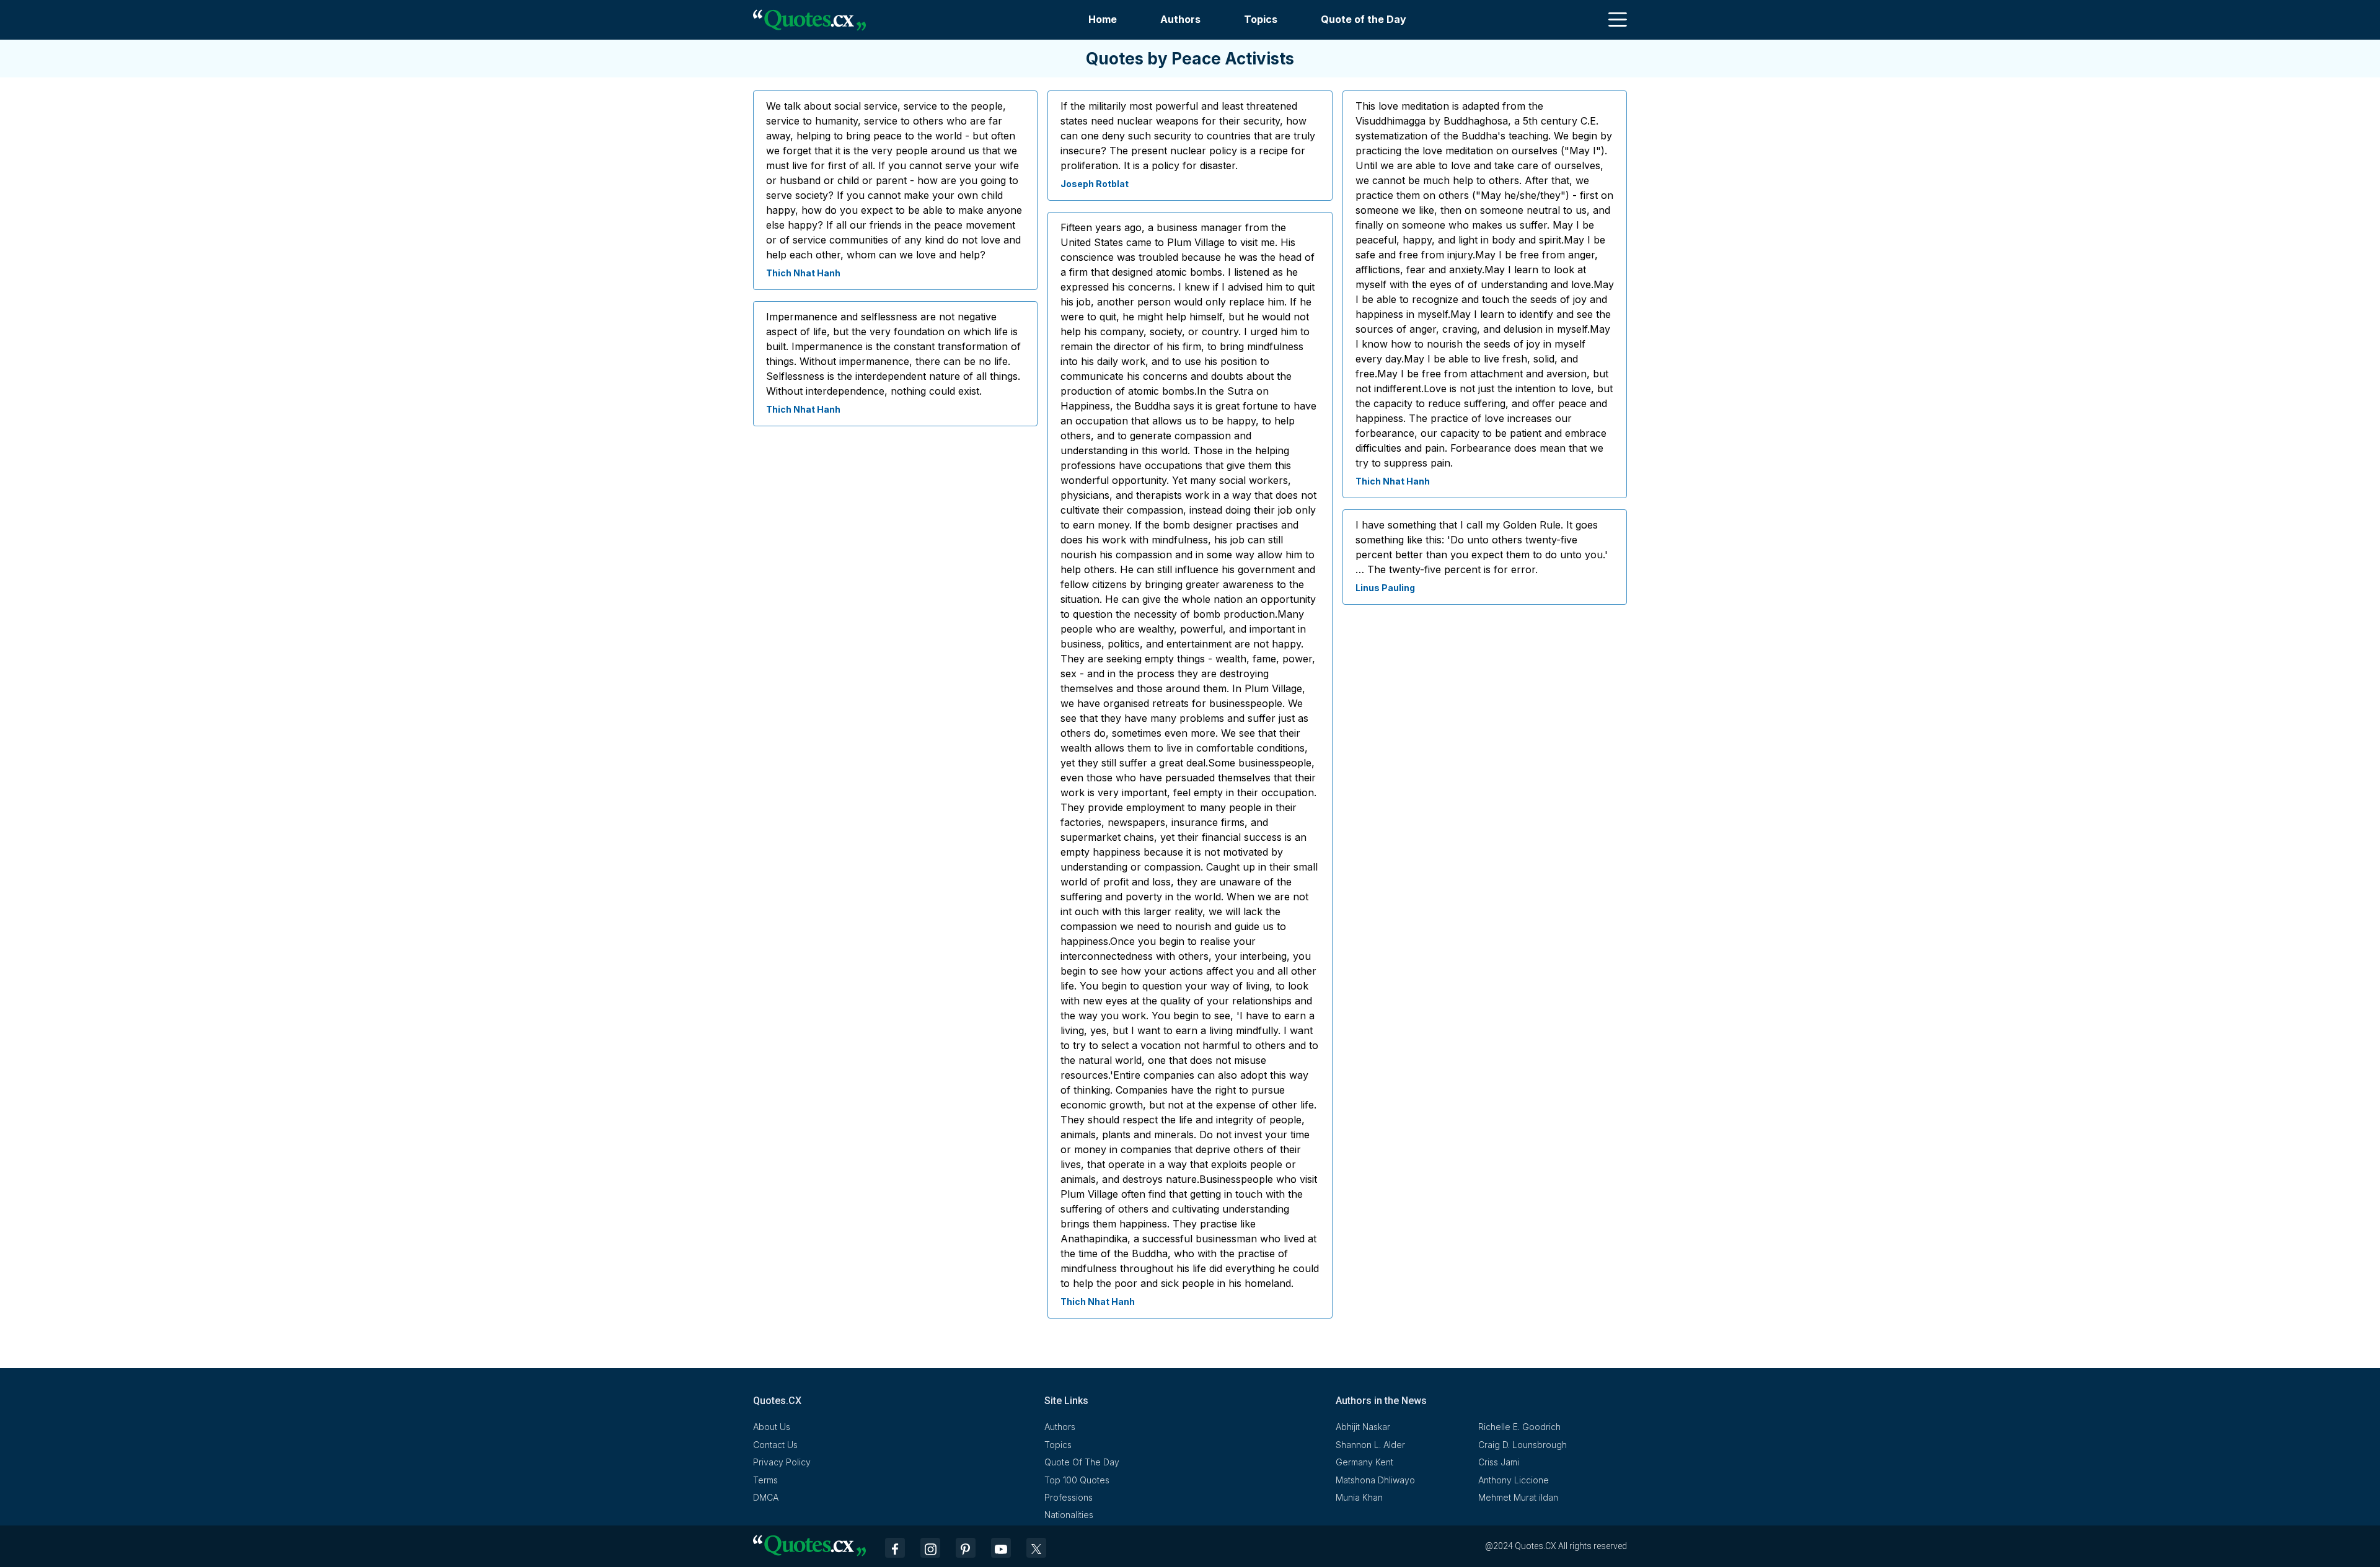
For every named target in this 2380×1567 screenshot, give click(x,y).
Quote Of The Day (1082, 1462)
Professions (1069, 1497)
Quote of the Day (1364, 19)
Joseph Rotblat (1095, 184)
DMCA (766, 1497)
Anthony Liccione (1514, 1480)
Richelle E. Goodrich (1519, 1427)
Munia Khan (1359, 1497)
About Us (772, 1427)
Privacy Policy (782, 1462)
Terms (765, 1480)
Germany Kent (1364, 1462)
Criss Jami (1499, 1462)
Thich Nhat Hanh (803, 273)
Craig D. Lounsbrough (1523, 1445)
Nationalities (1069, 1515)
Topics (1261, 19)
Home (1103, 19)
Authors (1180, 19)
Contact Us (775, 1445)
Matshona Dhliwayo (1375, 1480)
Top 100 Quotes (1077, 1480)
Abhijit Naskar (1363, 1427)
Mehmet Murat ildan (1518, 1497)
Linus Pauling (1385, 588)
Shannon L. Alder (1370, 1445)
